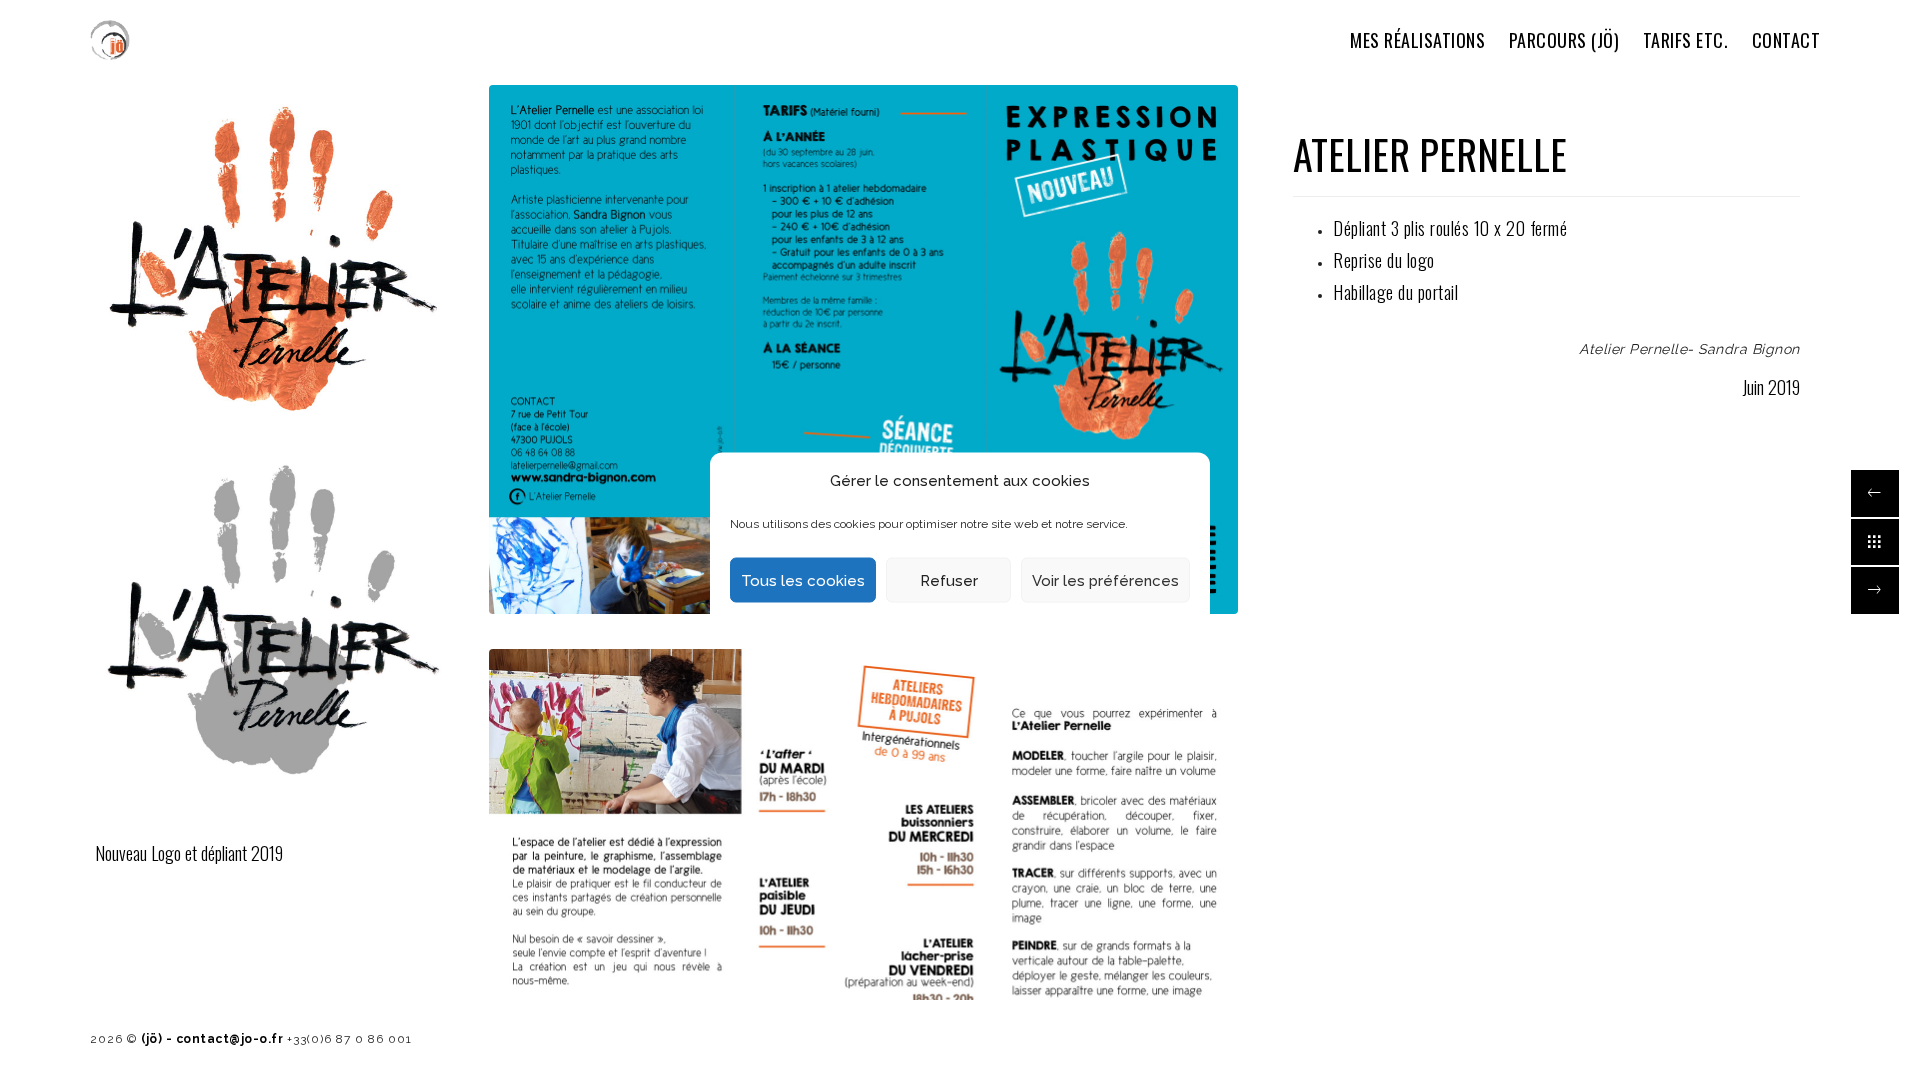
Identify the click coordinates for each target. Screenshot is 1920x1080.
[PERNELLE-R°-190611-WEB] (863, 349)
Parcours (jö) (1564, 40)
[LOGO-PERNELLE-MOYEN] (272, 262)
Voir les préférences (1105, 580)
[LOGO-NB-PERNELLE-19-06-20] (272, 621)
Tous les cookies (803, 580)
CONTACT (1786, 40)
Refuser (949, 580)
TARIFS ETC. (1686, 40)
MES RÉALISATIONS (1417, 40)
